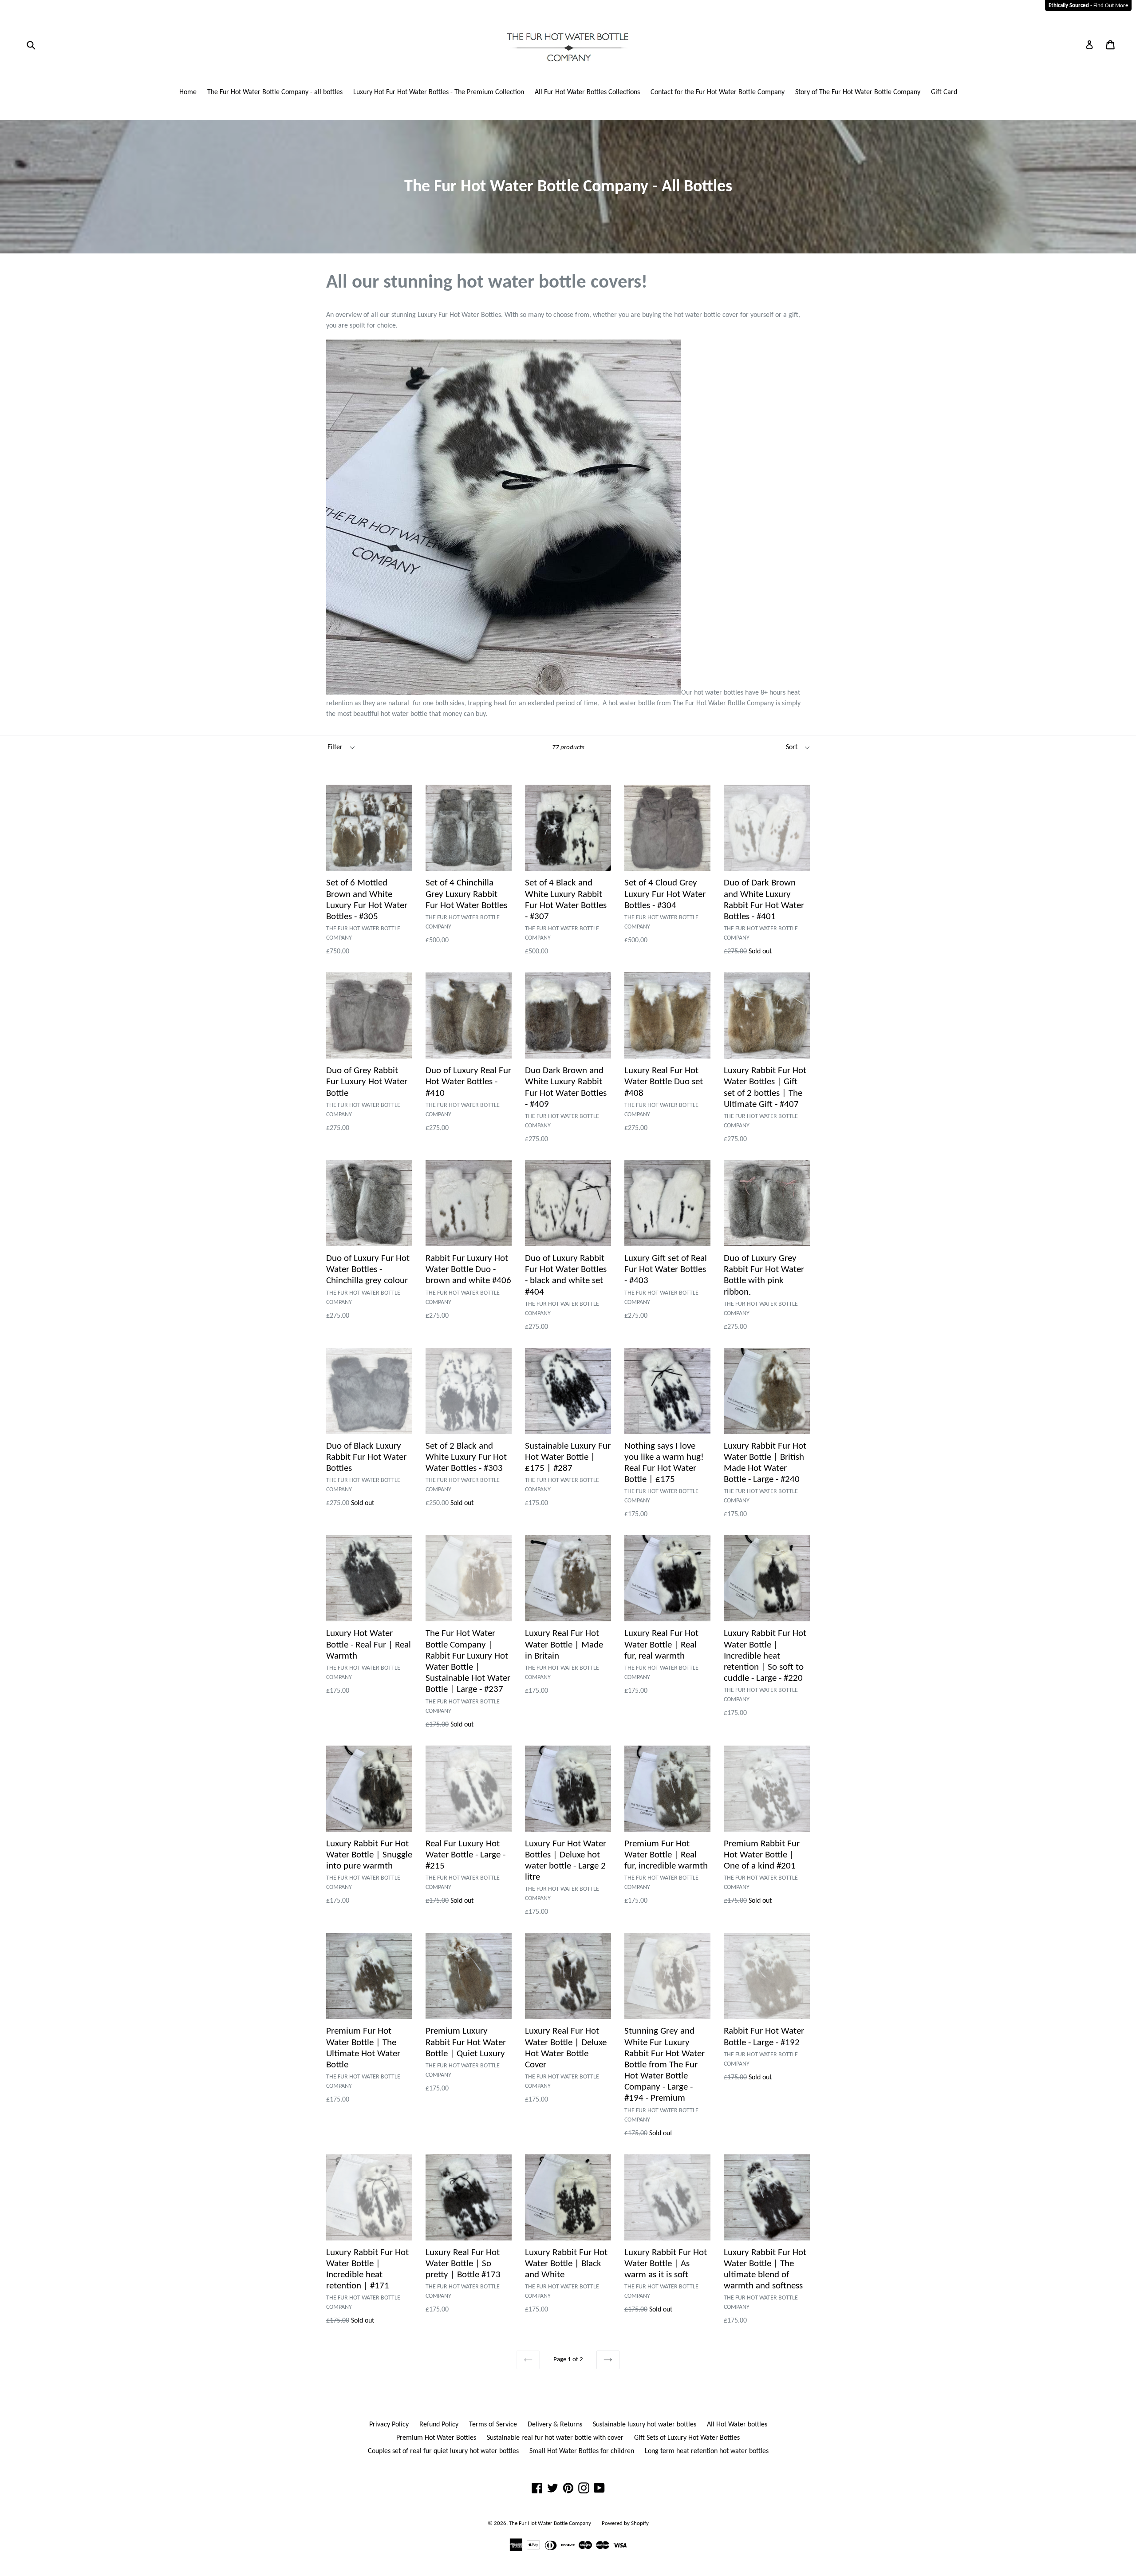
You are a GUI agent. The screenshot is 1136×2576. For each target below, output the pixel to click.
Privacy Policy (389, 2425)
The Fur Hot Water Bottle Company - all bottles (275, 92)
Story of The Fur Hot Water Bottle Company (858, 92)
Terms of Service (493, 2425)
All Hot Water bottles (737, 2425)
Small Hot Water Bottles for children (582, 2451)
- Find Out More (1088, 6)
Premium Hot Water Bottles (436, 2438)
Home (188, 92)
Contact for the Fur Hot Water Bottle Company (718, 92)
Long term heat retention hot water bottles (707, 2451)
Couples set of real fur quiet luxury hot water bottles (443, 2451)
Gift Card (944, 92)
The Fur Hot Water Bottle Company (550, 2523)
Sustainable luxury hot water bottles (645, 2425)
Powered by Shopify (625, 2523)
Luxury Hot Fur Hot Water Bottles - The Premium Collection (439, 92)
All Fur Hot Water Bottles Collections (587, 92)
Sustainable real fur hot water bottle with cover (555, 2438)
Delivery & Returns (555, 2425)
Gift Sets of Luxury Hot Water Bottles (687, 2438)
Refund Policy (439, 2425)
